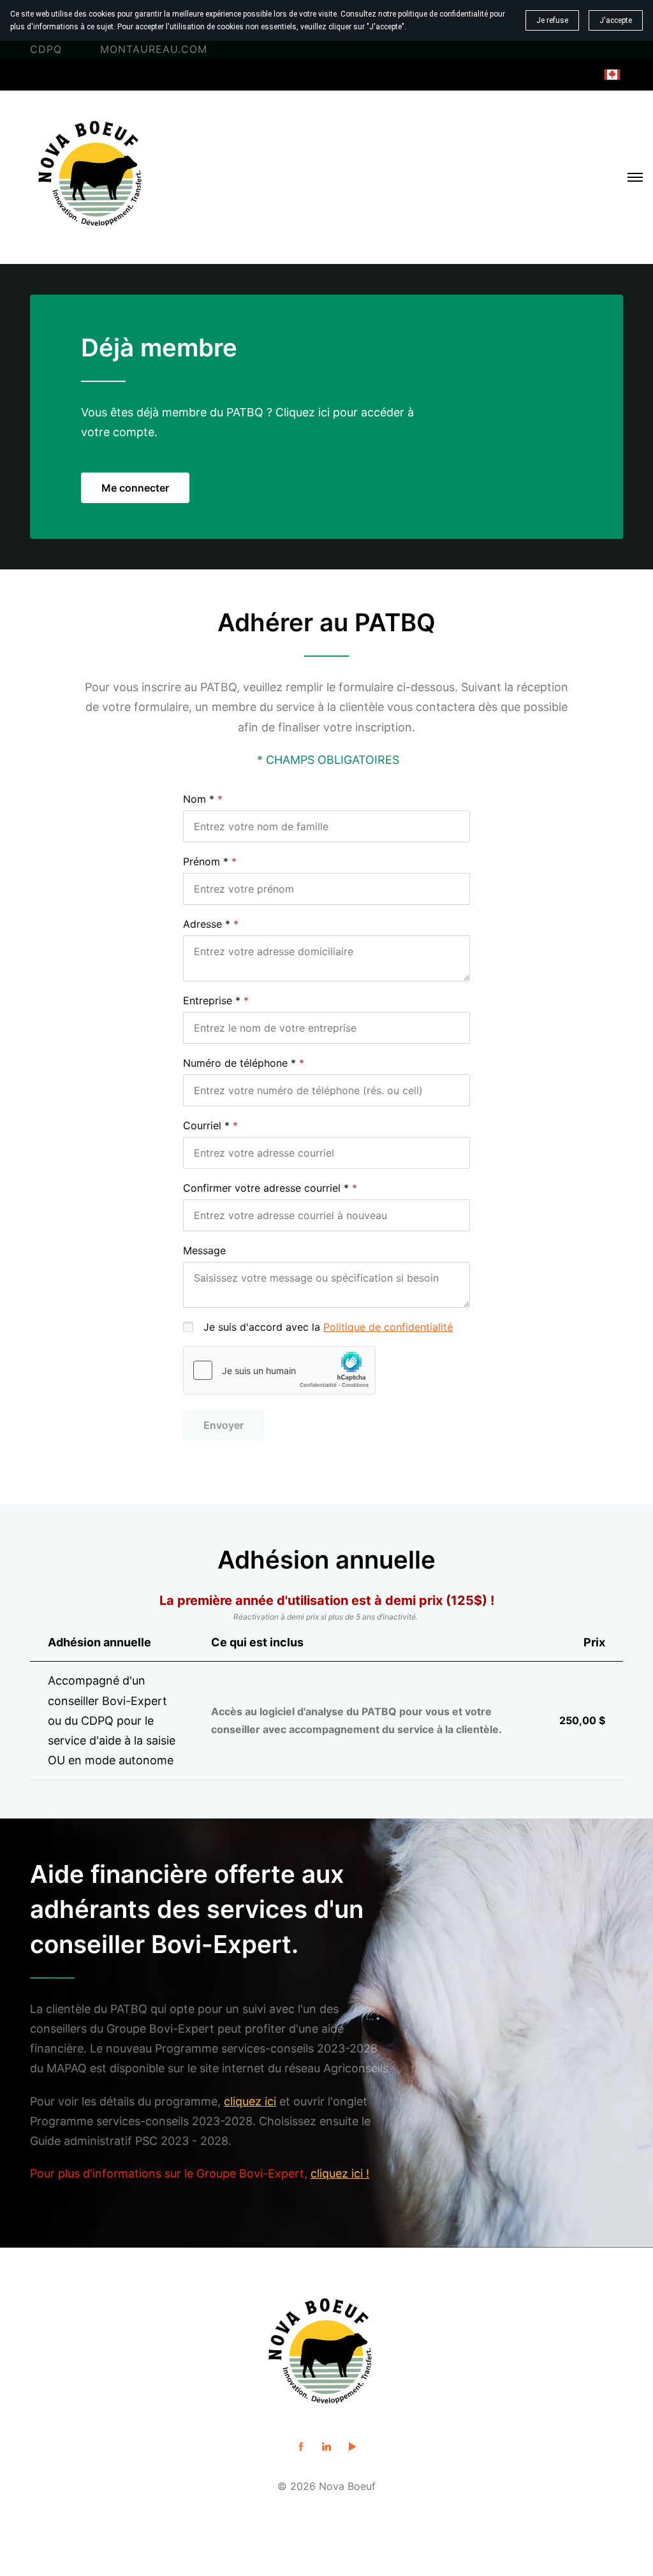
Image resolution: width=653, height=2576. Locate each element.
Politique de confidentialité (388, 1327)
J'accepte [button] (616, 20)
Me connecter (135, 488)
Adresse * (207, 924)
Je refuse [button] (552, 20)
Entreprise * (212, 1000)
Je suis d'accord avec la (328, 1327)
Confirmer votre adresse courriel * (266, 1188)
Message (204, 1250)
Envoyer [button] (224, 1425)
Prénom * (206, 861)
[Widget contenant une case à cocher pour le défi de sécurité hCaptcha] (279, 1370)
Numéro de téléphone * (239, 1063)
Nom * (199, 799)
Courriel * (206, 1125)
